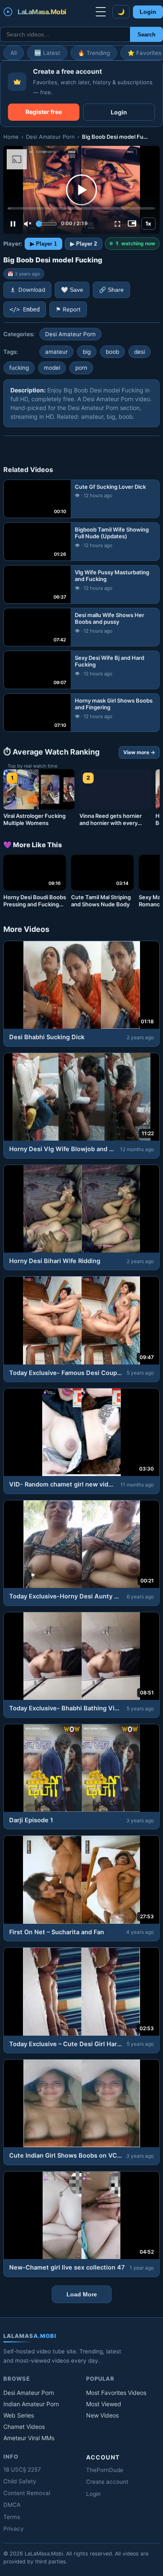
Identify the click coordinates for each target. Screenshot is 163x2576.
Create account (107, 2482)
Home (11, 137)
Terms (12, 2517)
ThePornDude (105, 2470)
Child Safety (20, 2481)
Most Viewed (104, 2404)
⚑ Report (68, 309)
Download (32, 290)
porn (81, 368)
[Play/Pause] (13, 224)
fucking (19, 368)
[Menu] (101, 12)
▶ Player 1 (43, 244)
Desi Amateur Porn (50, 137)
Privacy (14, 2529)
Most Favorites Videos (116, 2393)
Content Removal (27, 2493)
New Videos (102, 2415)
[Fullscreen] (117, 224)
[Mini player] (132, 224)
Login (148, 12)
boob (112, 352)
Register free (44, 112)
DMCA (12, 2505)
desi (140, 352)
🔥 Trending (94, 53)
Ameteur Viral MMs (29, 2438)
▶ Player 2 (84, 244)
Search (146, 35)
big (87, 352)
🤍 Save (72, 290)
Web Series (19, 2415)
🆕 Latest (47, 53)
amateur (56, 352)
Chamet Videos (24, 2427)
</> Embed (25, 309)
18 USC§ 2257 (22, 2470)
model (52, 368)
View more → (139, 752)
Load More (82, 2294)
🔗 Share (111, 290)
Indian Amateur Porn (31, 2404)
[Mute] (28, 224)
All (14, 53)
